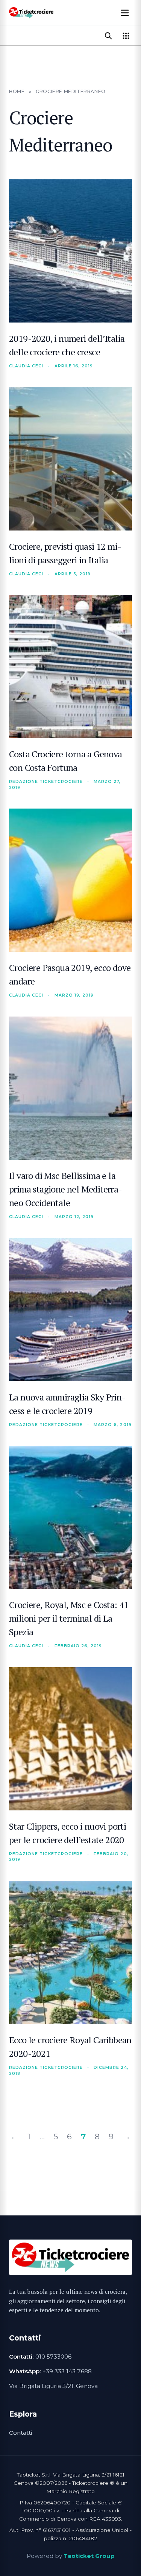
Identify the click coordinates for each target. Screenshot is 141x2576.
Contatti (20, 2433)
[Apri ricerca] (108, 36)
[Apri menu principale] (125, 13)
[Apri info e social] (126, 36)
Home (17, 91)
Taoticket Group (89, 2556)
